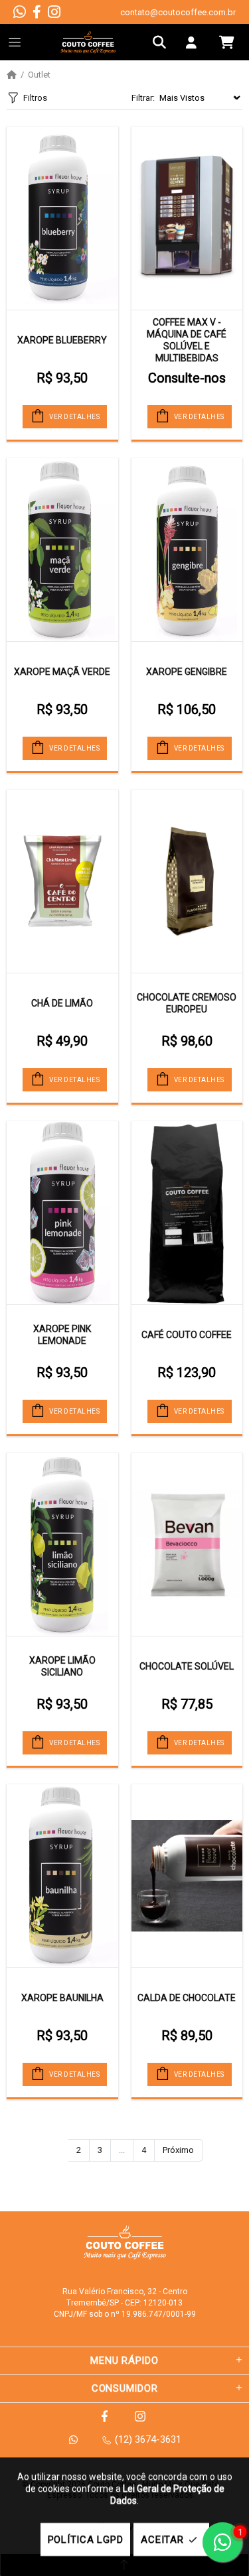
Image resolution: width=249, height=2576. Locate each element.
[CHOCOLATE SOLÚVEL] (187, 1544)
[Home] (12, 75)
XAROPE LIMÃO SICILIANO (62, 1666)
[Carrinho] (226, 42)
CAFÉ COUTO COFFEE (187, 1335)
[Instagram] (54, 12)
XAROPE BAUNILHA (62, 1998)
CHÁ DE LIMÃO (62, 1003)
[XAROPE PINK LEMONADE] (62, 1213)
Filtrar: (143, 98)
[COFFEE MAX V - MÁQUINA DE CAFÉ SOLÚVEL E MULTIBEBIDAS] (187, 218)
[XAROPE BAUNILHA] (62, 1876)
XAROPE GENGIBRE (187, 672)
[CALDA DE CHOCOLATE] (187, 1876)
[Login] (195, 42)
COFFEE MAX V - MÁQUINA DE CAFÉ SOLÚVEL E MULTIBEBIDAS (187, 340)
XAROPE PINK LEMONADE (62, 1335)
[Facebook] (37, 12)
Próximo (178, 2150)
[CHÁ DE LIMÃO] (62, 881)
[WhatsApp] (20, 12)
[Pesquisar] (163, 42)
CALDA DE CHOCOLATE (187, 1998)
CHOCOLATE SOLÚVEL (187, 1666)
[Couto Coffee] (88, 42)
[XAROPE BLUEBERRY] (62, 218)
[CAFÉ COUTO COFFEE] (187, 1213)
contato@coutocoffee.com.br (178, 12)
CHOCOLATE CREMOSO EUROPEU (187, 1003)
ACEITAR (162, 2540)
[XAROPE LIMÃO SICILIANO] (62, 1544)
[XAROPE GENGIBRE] (187, 550)
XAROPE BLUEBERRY (62, 340)
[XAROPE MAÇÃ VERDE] (62, 550)
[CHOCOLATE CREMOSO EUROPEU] (187, 881)
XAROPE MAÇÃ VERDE (62, 672)
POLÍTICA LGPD (86, 2540)
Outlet (39, 75)
